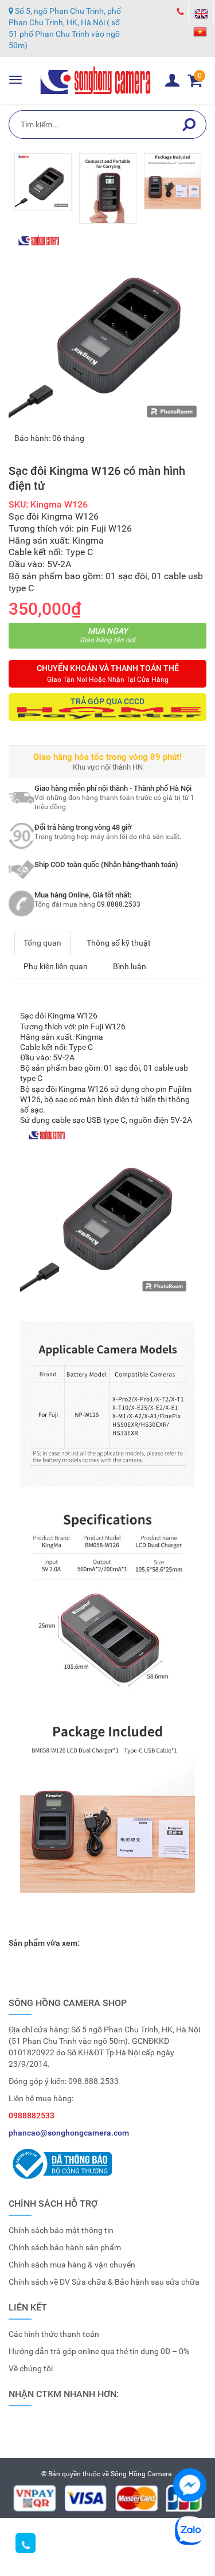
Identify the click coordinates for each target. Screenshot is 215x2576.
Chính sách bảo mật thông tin (61, 2230)
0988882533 (32, 2116)
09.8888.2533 (119, 904)
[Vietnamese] (201, 31)
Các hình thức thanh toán (54, 2334)
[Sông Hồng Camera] (96, 80)
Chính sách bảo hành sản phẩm (65, 2247)
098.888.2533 (93, 2081)
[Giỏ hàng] (172, 80)
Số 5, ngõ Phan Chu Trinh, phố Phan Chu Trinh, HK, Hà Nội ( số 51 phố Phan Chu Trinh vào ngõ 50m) (65, 28)
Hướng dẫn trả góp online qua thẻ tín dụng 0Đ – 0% (99, 2351)
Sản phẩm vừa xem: (44, 1943)
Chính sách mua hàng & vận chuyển (72, 2265)
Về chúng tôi (31, 2368)
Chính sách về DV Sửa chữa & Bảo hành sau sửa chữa (104, 2282)
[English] (201, 13)
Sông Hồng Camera (141, 2474)
